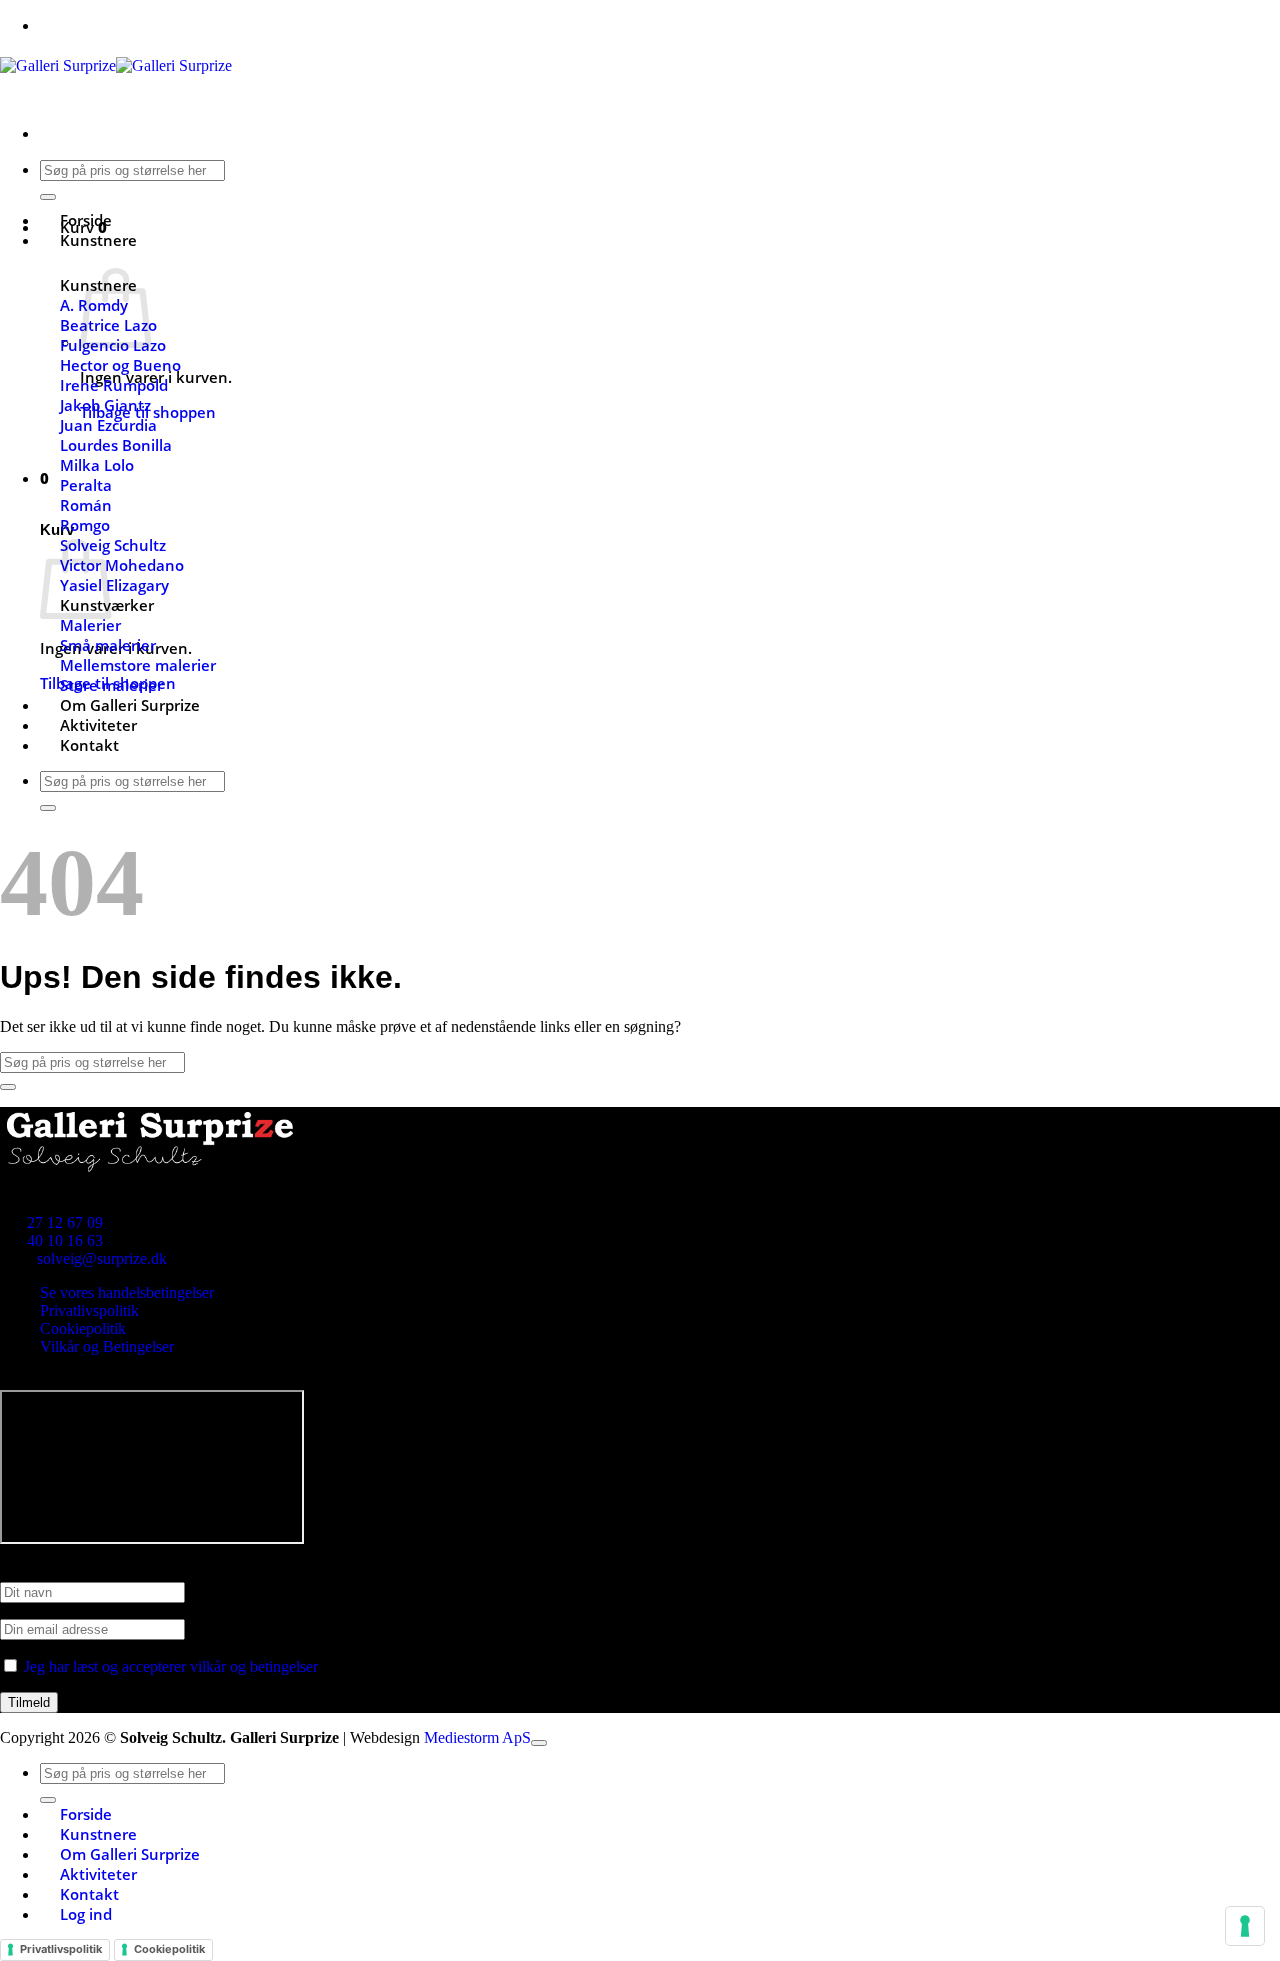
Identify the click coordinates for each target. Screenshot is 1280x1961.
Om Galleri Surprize (130, 705)
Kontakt (89, 745)
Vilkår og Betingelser (107, 1346)
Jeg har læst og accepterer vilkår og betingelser (171, 1666)
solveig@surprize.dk (102, 1258)
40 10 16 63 (65, 1240)
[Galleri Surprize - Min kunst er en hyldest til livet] (116, 65)
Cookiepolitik (83, 1328)
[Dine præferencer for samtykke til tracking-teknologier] (1245, 1926)
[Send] (48, 197)
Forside (86, 220)
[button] (44, 478)
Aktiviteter (98, 725)
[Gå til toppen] (539, 1743)
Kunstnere (98, 240)
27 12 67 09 (65, 1222)
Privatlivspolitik (89, 1310)
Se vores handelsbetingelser (127, 1292)
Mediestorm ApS (477, 1737)
